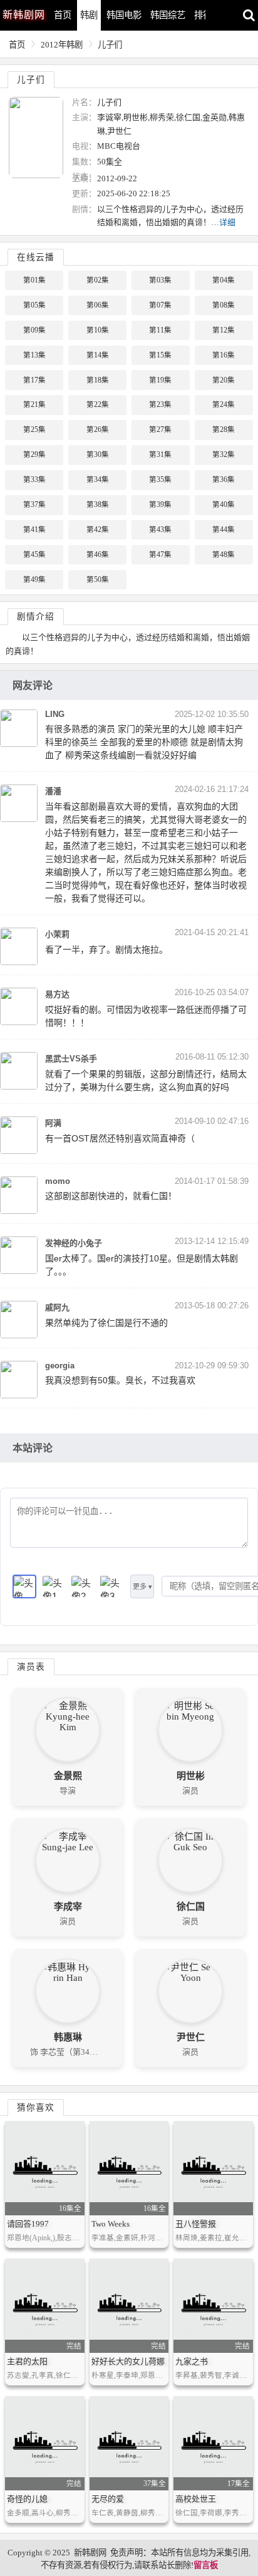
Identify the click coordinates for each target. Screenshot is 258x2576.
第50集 (98, 579)
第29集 (34, 454)
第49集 (34, 579)
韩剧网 (24, 15)
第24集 (224, 404)
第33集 (34, 479)
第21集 (34, 404)
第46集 (98, 554)
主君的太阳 (27, 2361)
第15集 (160, 355)
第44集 (224, 529)
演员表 (31, 1667)
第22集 (98, 404)
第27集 (160, 429)
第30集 (98, 454)
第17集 (34, 380)
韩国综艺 (168, 15)
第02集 (98, 280)
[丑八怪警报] (213, 2168)
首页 (63, 15)
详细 (227, 222)
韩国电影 (124, 15)
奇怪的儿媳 (27, 2499)
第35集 (160, 479)
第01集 (34, 280)
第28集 (224, 429)
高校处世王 (196, 2499)
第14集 (98, 355)
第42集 (98, 529)
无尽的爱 (108, 2499)
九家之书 (192, 2361)
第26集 (98, 429)
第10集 (98, 330)
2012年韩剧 (62, 45)
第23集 (160, 404)
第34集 (98, 479)
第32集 (224, 454)
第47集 (160, 554)
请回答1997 (28, 2224)
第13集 (34, 355)
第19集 (160, 380)
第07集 (160, 305)
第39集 (160, 504)
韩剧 (89, 15)
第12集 (224, 330)
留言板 (206, 2565)
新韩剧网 (90, 2553)
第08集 (224, 305)
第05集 (34, 305)
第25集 (34, 429)
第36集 (224, 479)
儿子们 (110, 45)
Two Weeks (111, 2224)
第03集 (160, 280)
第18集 (98, 380)
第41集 (34, 529)
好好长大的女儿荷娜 (128, 2361)
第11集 (160, 330)
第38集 (98, 504)
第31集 (160, 454)
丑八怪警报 (196, 2224)
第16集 (224, 355)
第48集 (224, 554)
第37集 (34, 504)
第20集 (224, 380)
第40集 (224, 504)
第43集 (160, 529)
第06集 (98, 305)
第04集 (224, 280)
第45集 (34, 554)
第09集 (34, 330)
